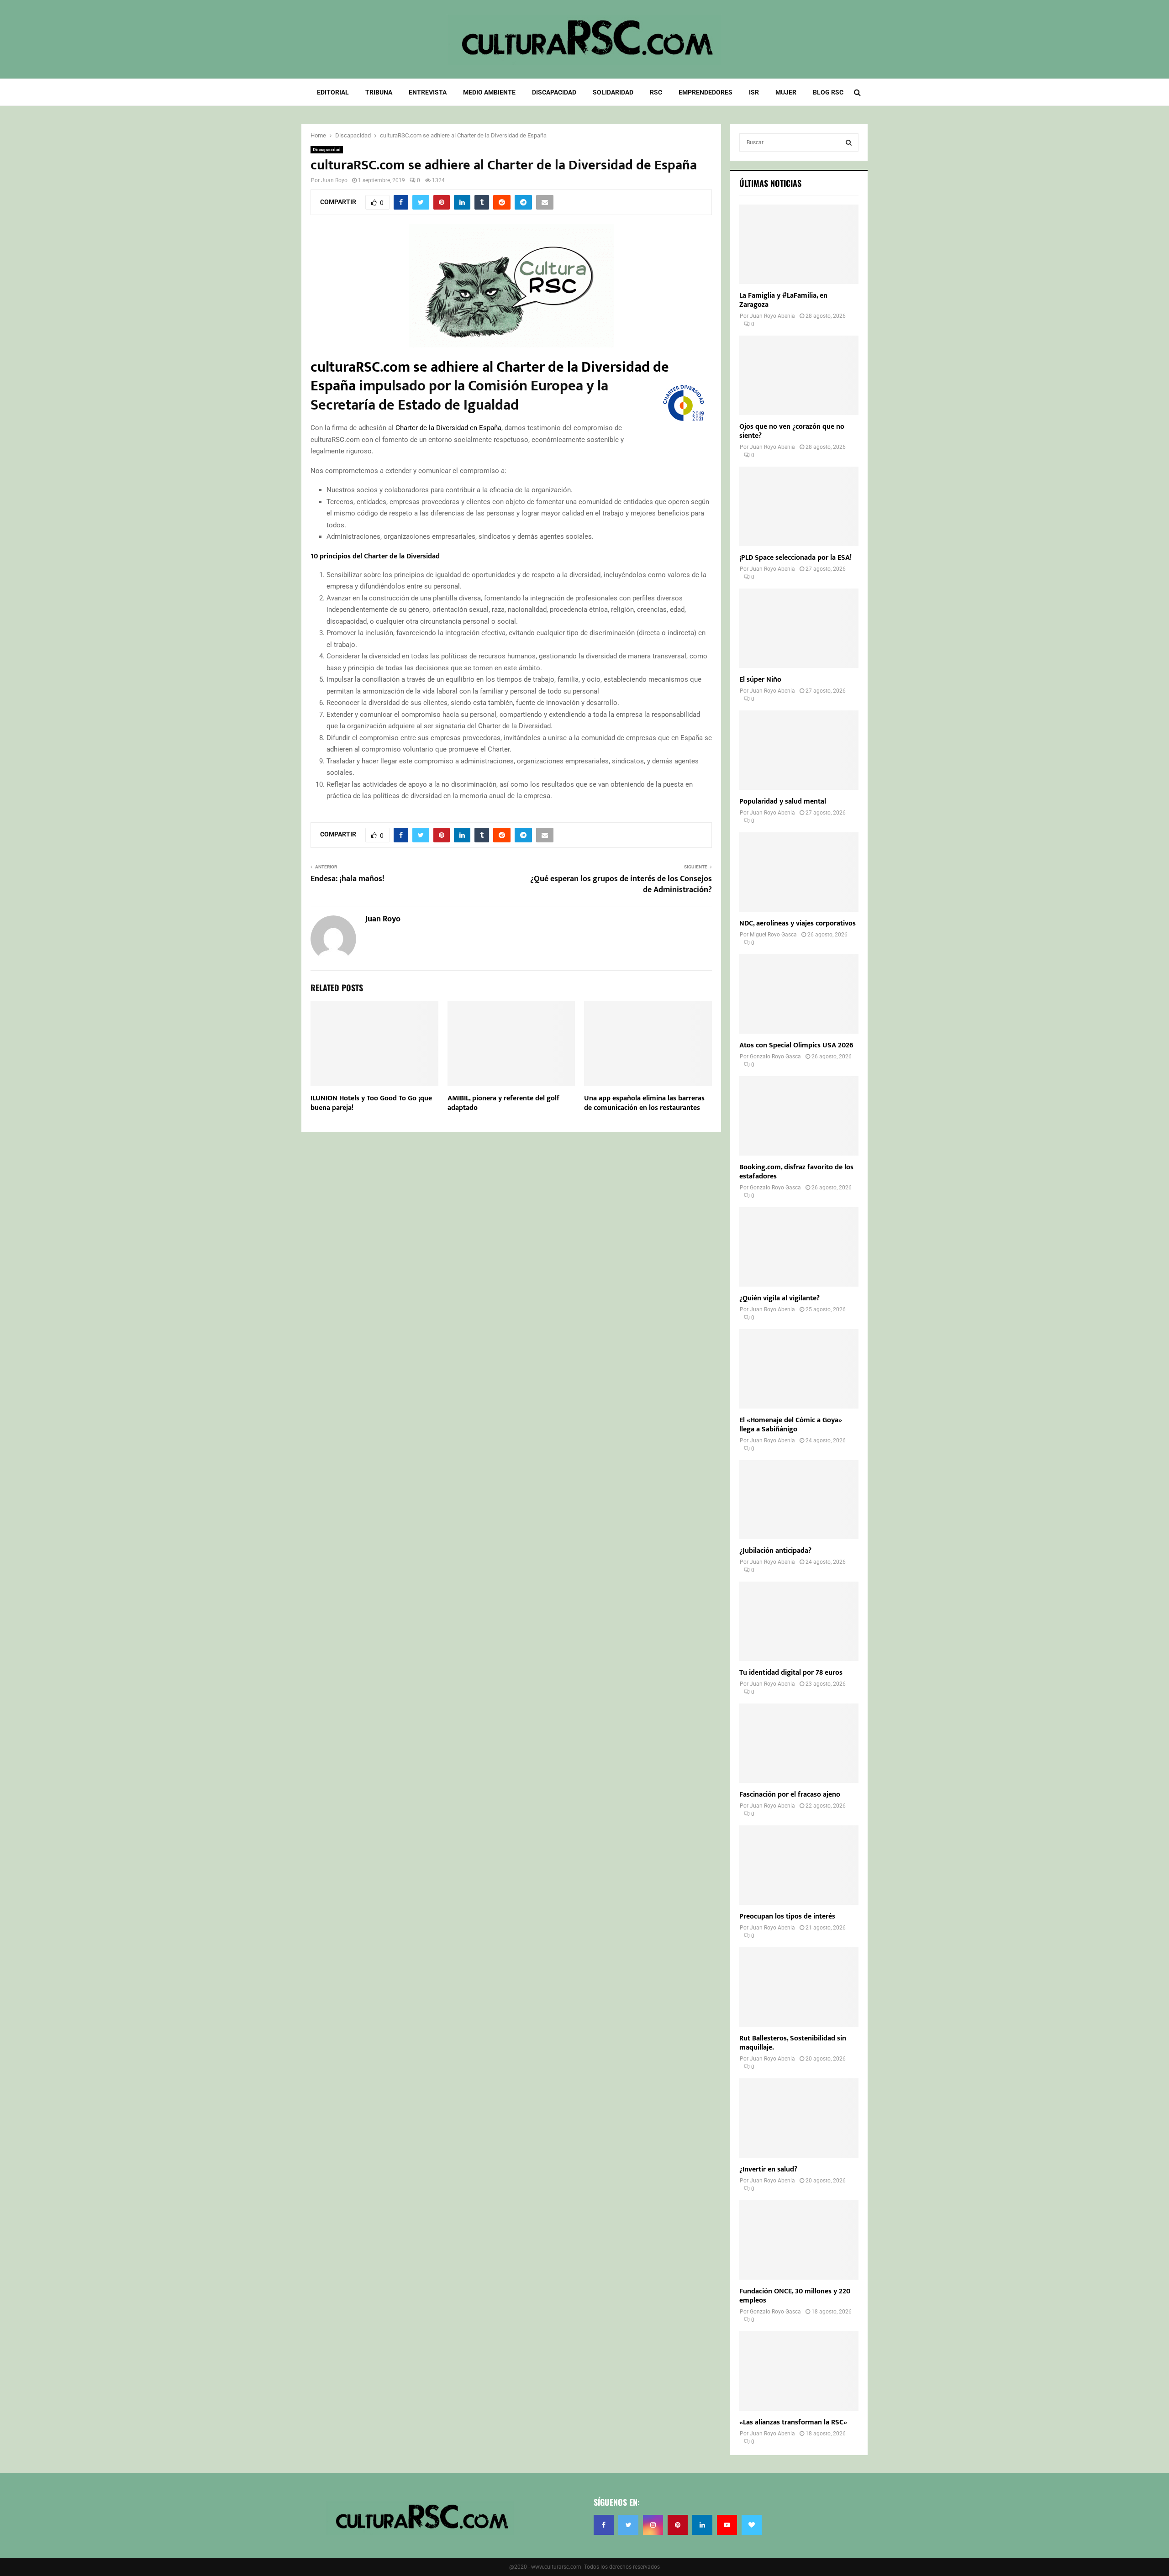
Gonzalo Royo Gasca (775, 1057)
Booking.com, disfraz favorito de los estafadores (796, 1172)
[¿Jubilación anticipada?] (799, 1500)
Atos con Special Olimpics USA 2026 (796, 1045)
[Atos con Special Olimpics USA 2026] (799, 994)
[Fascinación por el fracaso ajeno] (799, 1743)
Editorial (333, 92)
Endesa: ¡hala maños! (348, 879)
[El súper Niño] (799, 628)
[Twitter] (628, 2525)
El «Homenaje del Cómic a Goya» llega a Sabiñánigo (791, 1425)
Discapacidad (554, 92)
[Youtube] (727, 2525)
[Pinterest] (678, 2525)
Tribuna (379, 92)
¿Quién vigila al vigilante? (779, 1298)
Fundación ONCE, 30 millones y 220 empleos (795, 2296)
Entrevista (428, 92)
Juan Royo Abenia (772, 316)
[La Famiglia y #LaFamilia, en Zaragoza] (799, 244)
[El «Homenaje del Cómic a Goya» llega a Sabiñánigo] (799, 1369)
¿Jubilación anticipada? (775, 1551)
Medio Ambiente (489, 92)
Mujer (786, 92)
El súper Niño (760, 680)
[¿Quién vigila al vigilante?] (799, 1247)
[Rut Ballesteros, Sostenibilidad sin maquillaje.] (799, 1987)
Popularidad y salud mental (783, 802)
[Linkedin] (702, 2525)
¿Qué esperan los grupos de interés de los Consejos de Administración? (621, 884)
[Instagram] (653, 2525)
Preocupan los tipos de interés (787, 1916)
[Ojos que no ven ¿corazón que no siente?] (799, 375)
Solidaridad (613, 92)
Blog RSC (828, 92)
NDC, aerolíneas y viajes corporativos (798, 923)
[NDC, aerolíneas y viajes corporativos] (799, 872)
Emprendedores (706, 92)
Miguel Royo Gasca (773, 935)
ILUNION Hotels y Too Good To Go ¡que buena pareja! (371, 1103)
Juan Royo (334, 180)
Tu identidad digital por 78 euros (791, 1673)
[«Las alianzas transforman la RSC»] (799, 2371)
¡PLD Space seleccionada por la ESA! (795, 558)
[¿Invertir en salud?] (799, 2118)
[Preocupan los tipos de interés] (799, 1865)
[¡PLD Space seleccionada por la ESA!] (799, 506)
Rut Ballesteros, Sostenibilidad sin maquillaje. (793, 2043)
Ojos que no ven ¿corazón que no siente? (792, 431)
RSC (656, 92)
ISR (754, 92)
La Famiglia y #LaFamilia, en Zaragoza (783, 300)
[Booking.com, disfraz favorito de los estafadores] (799, 1116)
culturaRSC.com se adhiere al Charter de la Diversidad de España (490, 377)
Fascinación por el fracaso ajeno (790, 1795)
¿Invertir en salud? (768, 2169)
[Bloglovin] (752, 2525)
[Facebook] (604, 2525)
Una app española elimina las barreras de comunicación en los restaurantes (644, 1103)
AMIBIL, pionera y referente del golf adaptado (503, 1103)
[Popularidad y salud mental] (799, 750)
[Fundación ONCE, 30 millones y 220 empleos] (799, 2240)
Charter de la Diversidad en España (448, 428)
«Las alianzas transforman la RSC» (793, 2422)
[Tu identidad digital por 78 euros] (799, 1621)
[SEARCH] (849, 142)
